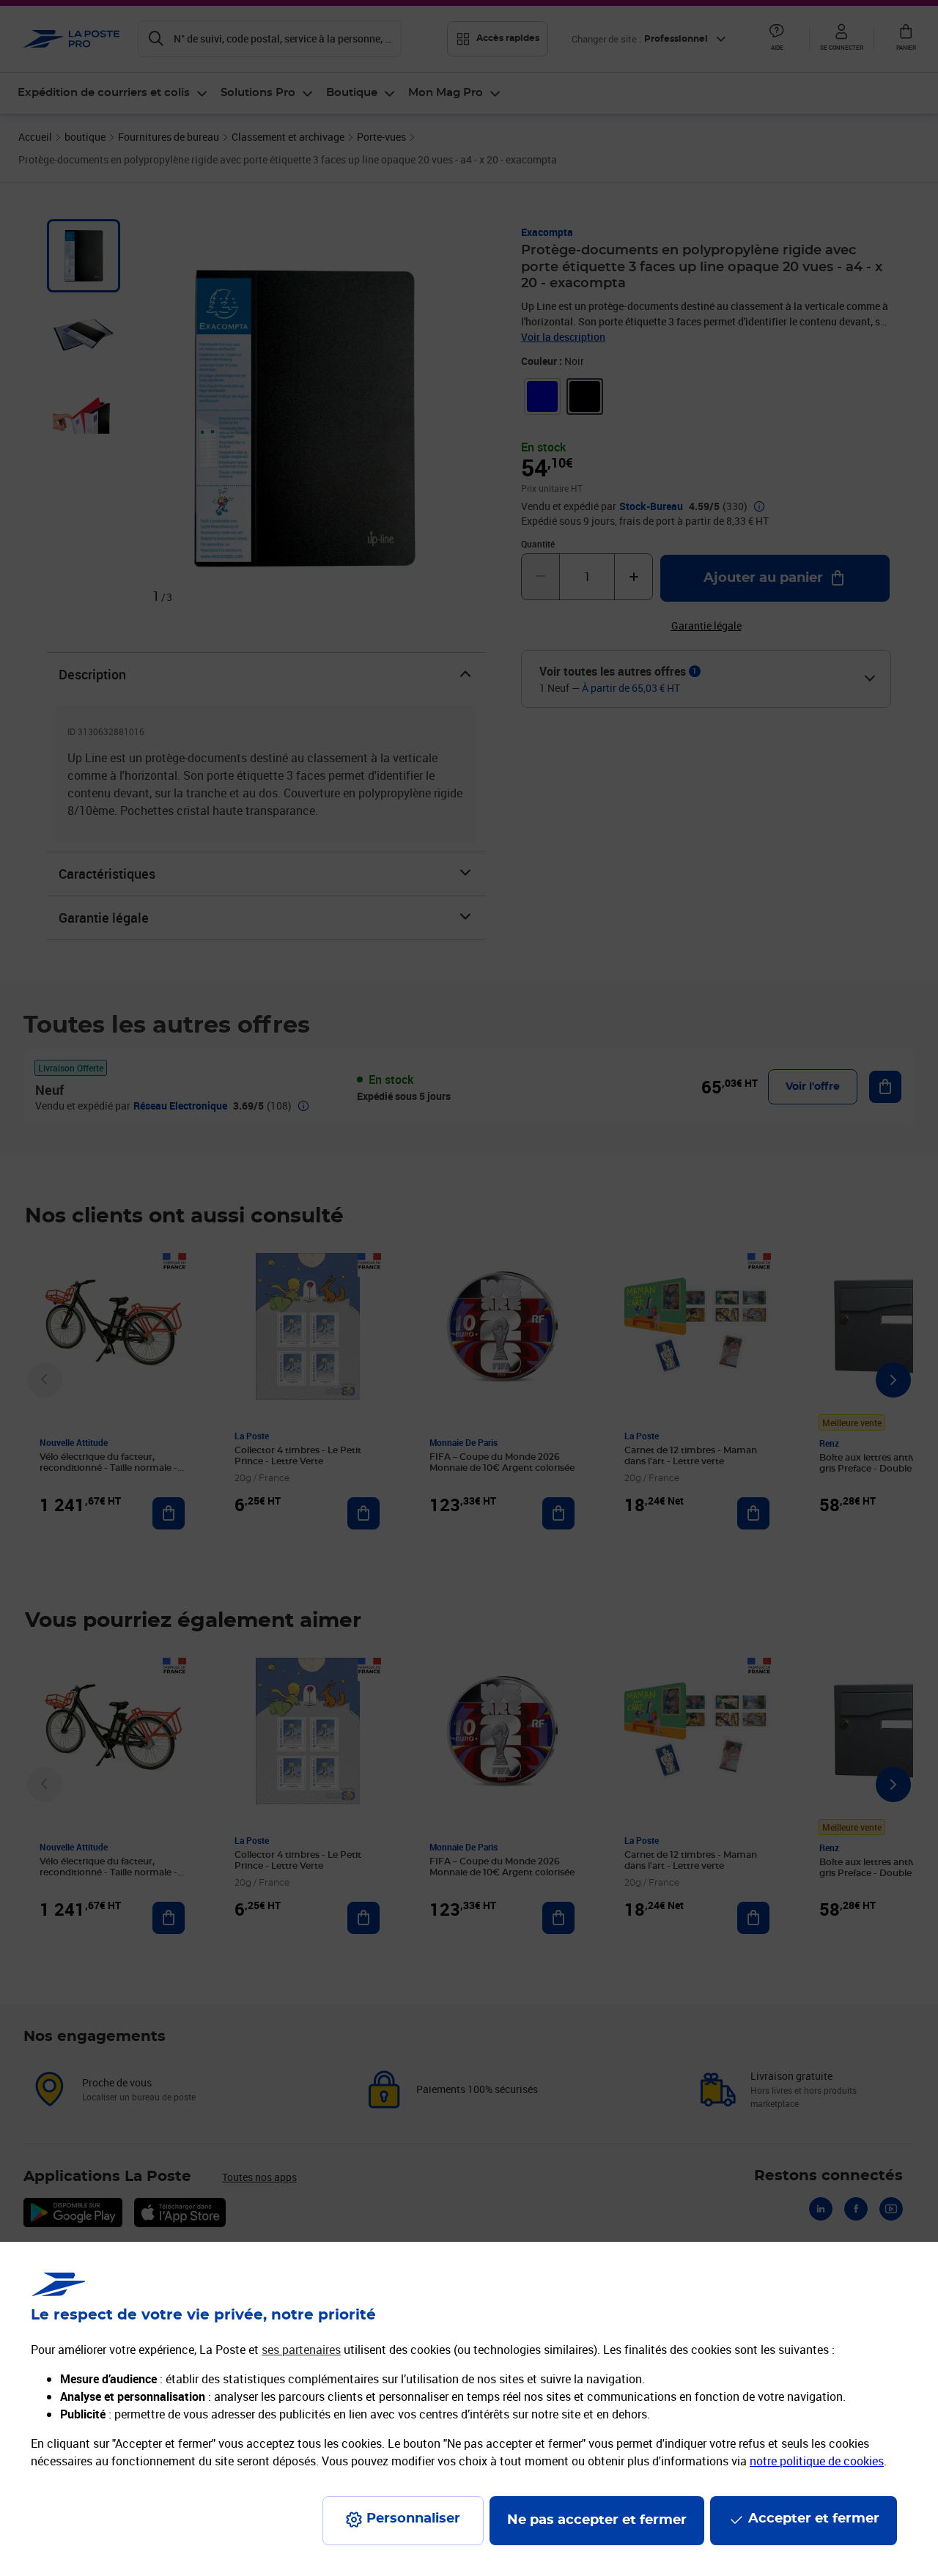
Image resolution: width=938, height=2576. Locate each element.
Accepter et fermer (814, 2519)
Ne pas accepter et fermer (597, 2520)
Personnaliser (413, 2519)
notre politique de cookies (817, 2461)
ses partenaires (301, 2350)
